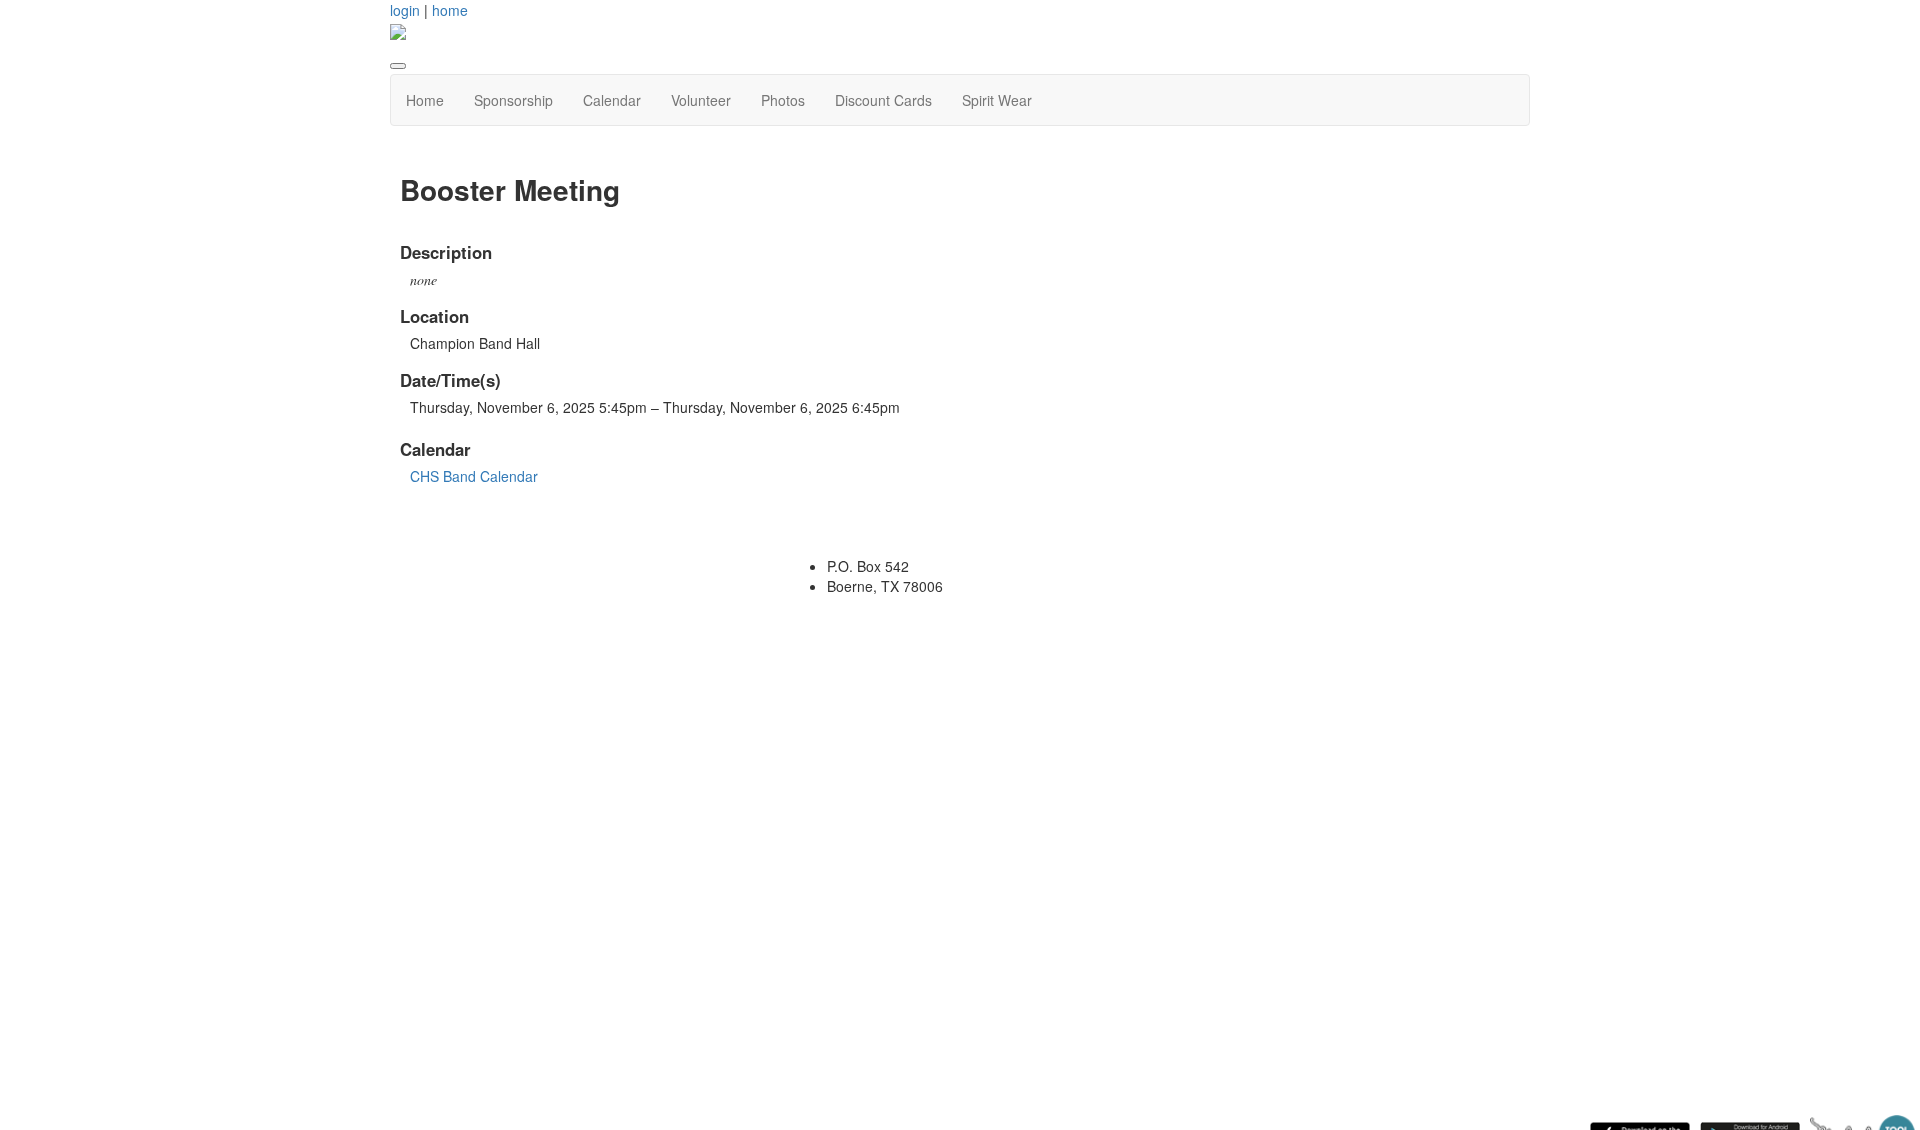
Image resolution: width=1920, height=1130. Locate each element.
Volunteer (701, 100)
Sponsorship (513, 100)
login (405, 10)
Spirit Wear (997, 100)
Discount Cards (883, 100)
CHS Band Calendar (474, 476)
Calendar (612, 100)
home (450, 10)
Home (425, 100)
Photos (783, 100)
